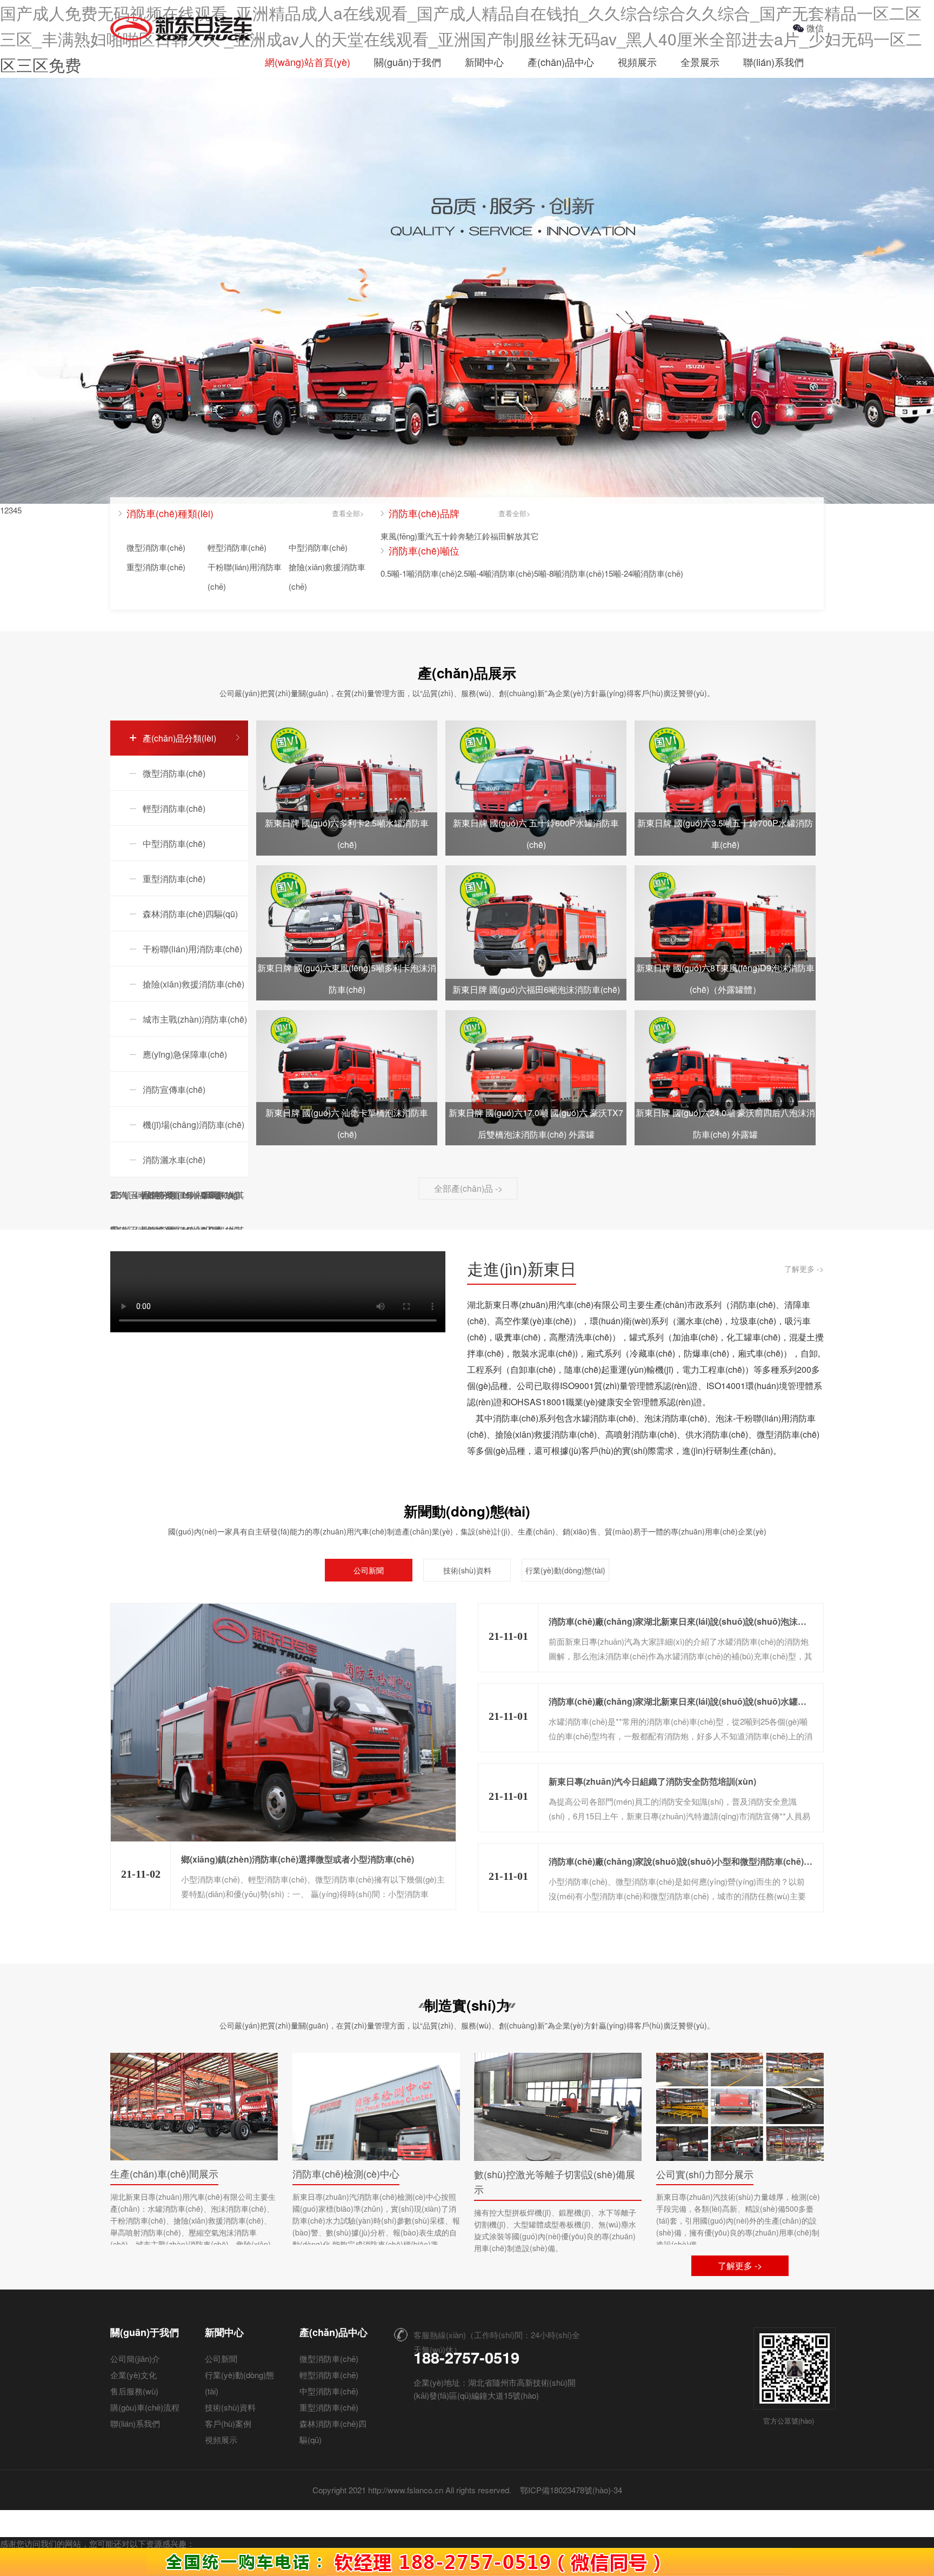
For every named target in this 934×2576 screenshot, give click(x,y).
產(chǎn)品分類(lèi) (179, 738)
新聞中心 (484, 62)
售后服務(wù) (134, 2391)
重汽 (425, 536)
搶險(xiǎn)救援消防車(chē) (327, 576)
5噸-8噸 (548, 573)
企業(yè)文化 (134, 2375)
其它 (531, 536)
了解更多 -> (804, 1269)
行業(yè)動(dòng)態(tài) (565, 1570)
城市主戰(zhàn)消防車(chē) (195, 1019)
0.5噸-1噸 (398, 573)
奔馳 (466, 536)
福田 (498, 536)
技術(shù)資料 (467, 1570)
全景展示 (700, 62)
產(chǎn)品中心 (561, 62)
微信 (815, 28)
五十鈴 (446, 536)
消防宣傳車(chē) (174, 1089)
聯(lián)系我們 (773, 62)
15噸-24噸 (622, 573)
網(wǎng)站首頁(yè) (308, 62)
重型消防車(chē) (156, 567)
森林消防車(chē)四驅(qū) (190, 914)
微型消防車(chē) (156, 547)
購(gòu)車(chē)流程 (145, 2407)
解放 (515, 536)
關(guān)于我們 (408, 62)
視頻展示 (637, 62)
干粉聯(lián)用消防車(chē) (245, 576)
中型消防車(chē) (318, 547)
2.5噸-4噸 (474, 573)
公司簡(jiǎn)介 (135, 2358)
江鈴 (482, 536)
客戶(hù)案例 (228, 2423)
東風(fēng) (399, 536)
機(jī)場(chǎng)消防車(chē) (194, 1125)
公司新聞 (369, 1570)
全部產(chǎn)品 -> (468, 1188)
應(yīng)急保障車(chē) (185, 1054)
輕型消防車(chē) (237, 547)
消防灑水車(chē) (174, 1160)
